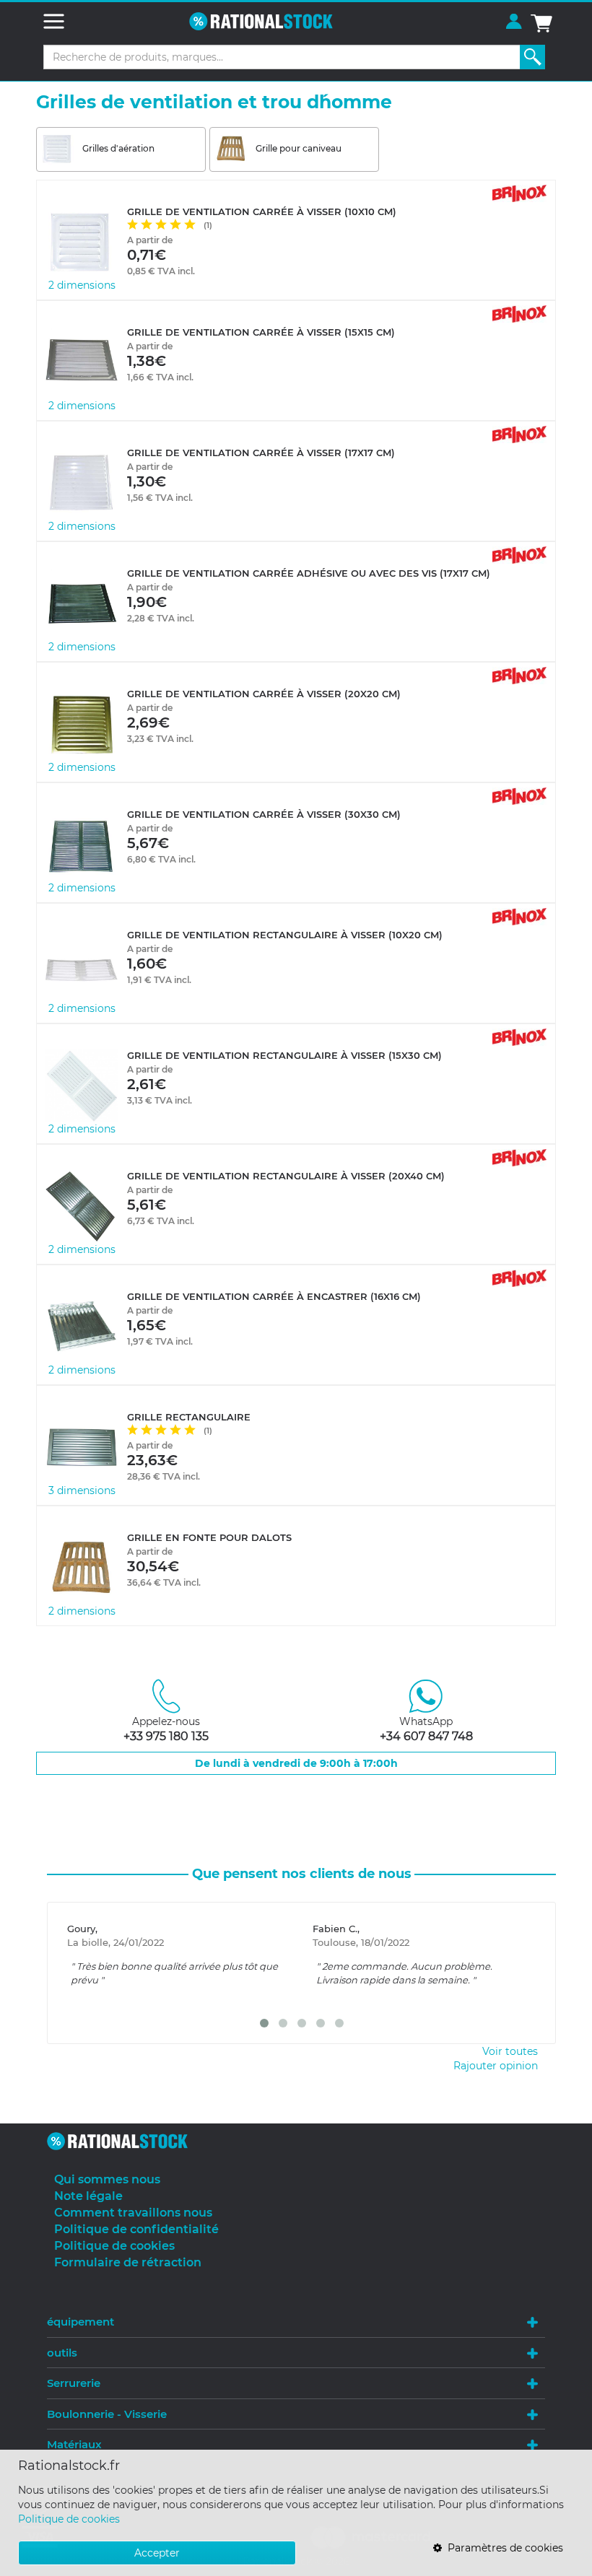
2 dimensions (82, 285)
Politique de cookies (69, 2519)
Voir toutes (510, 2051)
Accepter (157, 2553)
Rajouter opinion (496, 2066)
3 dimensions (82, 1490)
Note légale (88, 2196)
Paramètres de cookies (502, 2548)
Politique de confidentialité (136, 2229)
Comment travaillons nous (133, 2213)
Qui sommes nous (107, 2179)
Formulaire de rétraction (128, 2262)
